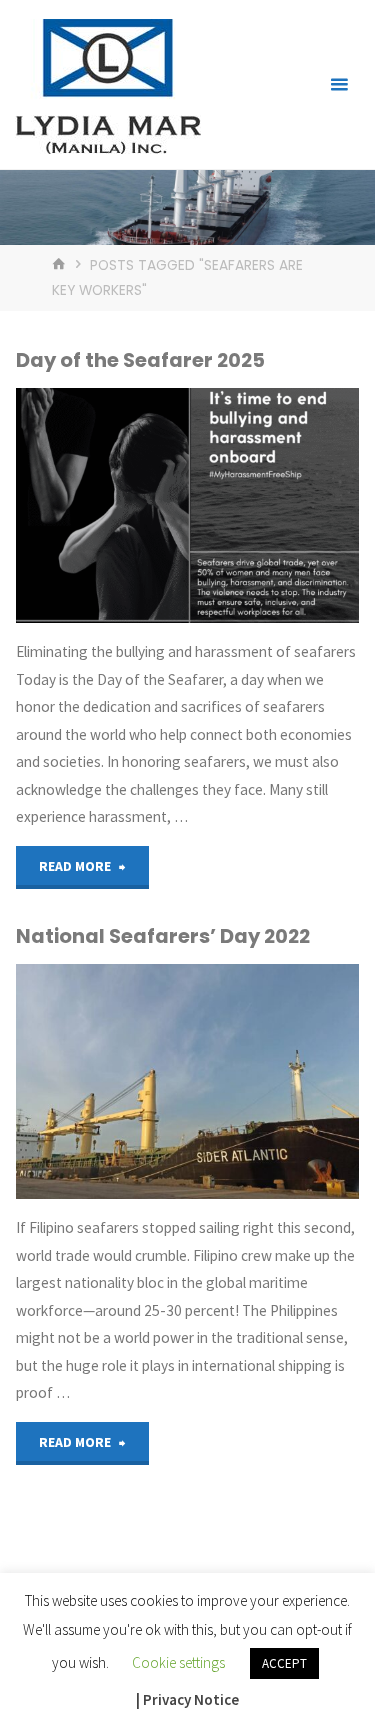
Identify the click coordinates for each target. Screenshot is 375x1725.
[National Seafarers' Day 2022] (187, 1081)
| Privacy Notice (187, 1699)
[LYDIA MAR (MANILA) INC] (108, 84)
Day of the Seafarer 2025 (140, 360)
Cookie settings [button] (178, 1662)
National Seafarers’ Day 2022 (163, 936)
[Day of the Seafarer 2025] (187, 505)
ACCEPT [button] (284, 1663)
